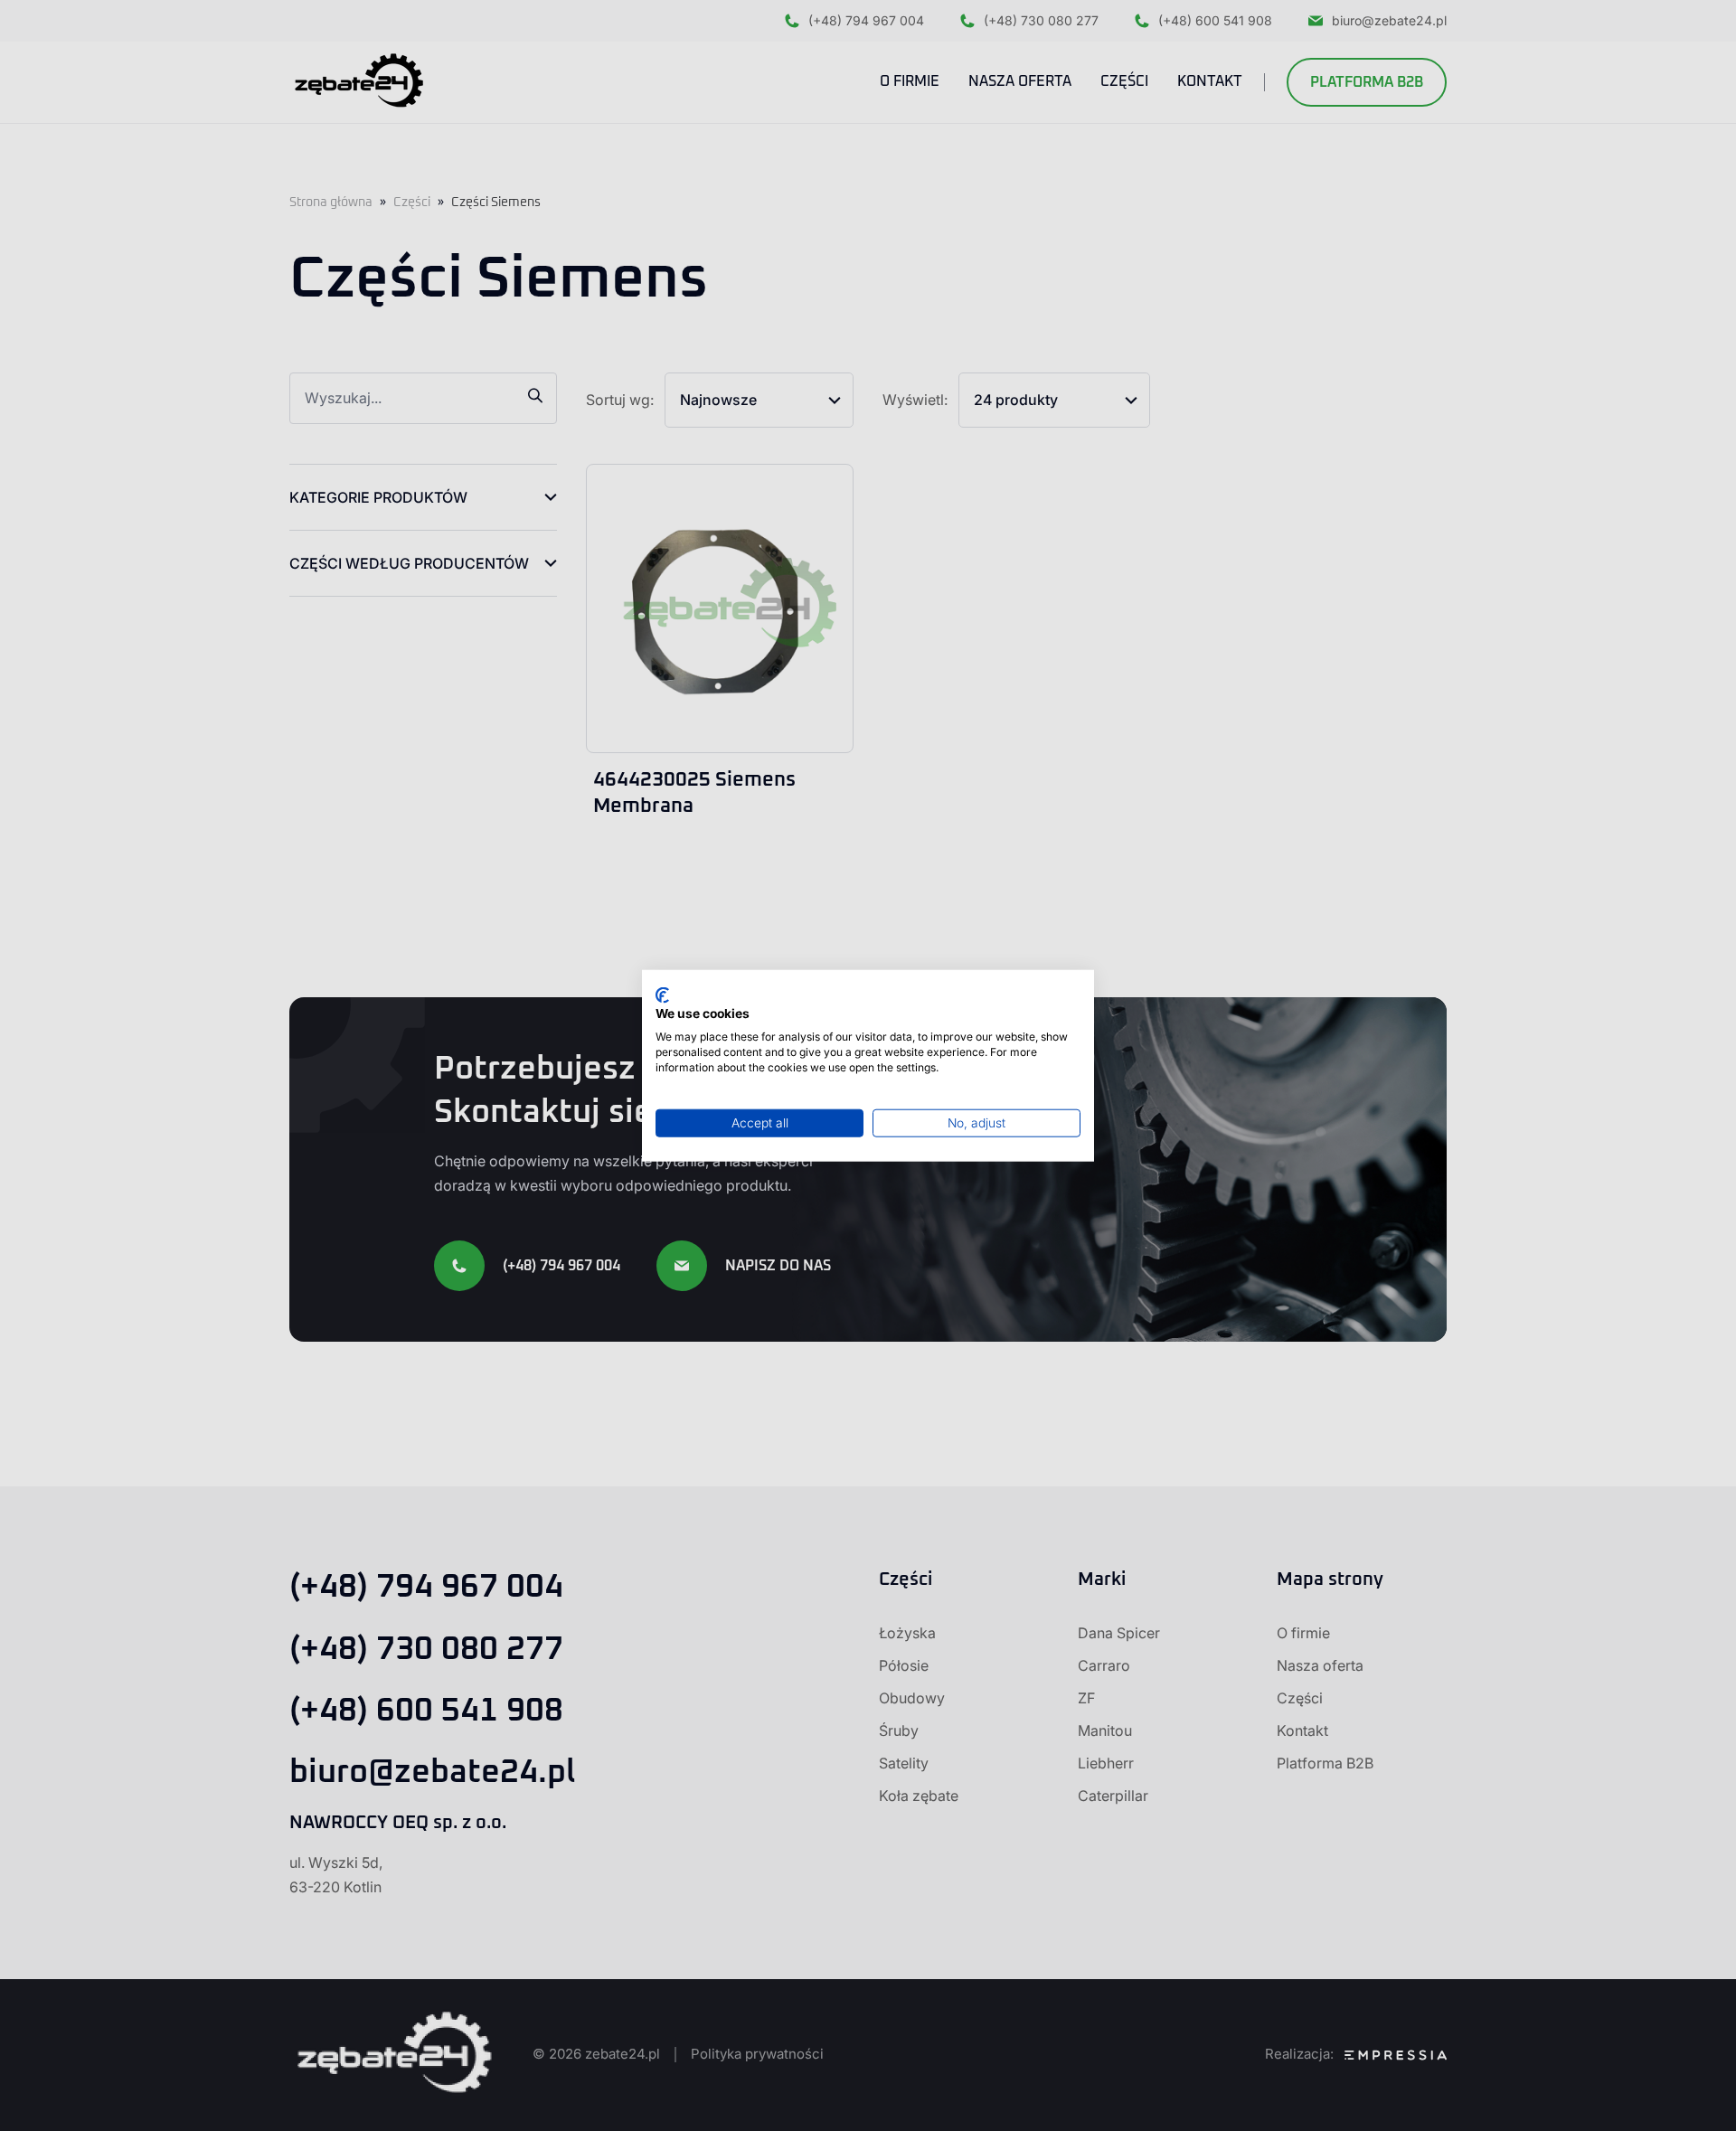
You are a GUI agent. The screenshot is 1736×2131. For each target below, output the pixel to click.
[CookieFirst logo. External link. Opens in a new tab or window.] (662, 995)
